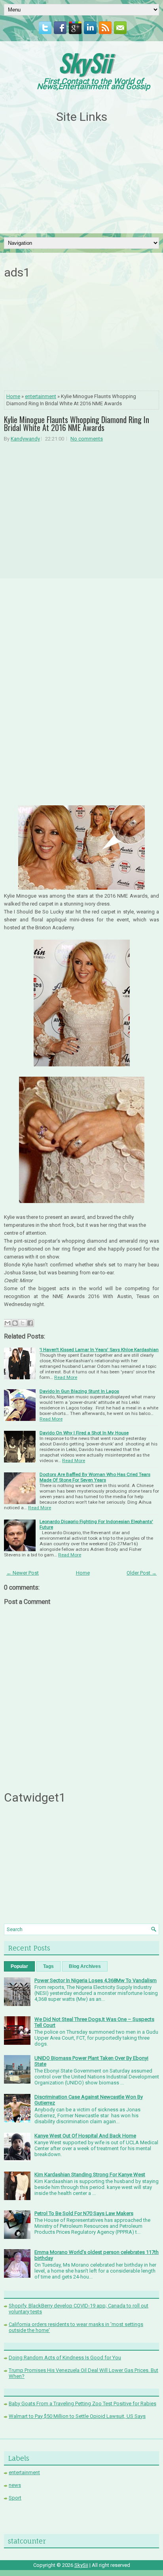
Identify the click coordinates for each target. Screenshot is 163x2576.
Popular (19, 1966)
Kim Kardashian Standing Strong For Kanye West (90, 2175)
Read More (66, 1377)
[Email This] (8, 1323)
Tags (48, 1966)
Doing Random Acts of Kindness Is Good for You (65, 2358)
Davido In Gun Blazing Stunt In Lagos (79, 1391)
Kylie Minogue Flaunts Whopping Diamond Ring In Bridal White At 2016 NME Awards (77, 423)
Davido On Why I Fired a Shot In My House (84, 1433)
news (15, 2485)
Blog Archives (85, 1966)
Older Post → (142, 1573)
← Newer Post (23, 1573)
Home (13, 396)
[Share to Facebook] (30, 1323)
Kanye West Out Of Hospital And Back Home (85, 2136)
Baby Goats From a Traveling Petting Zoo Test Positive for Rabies (82, 2403)
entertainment (41, 396)
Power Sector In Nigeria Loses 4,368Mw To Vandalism (96, 1980)
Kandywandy (25, 439)
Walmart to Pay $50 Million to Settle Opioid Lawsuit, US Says (77, 2416)
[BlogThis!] (15, 1323)
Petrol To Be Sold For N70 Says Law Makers (84, 2213)
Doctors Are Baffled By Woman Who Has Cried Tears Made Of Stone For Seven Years (95, 1477)
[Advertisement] (81, 179)
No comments (87, 439)
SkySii (85, 62)
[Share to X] (23, 1323)
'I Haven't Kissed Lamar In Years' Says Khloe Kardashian (99, 1350)
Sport (15, 2498)
